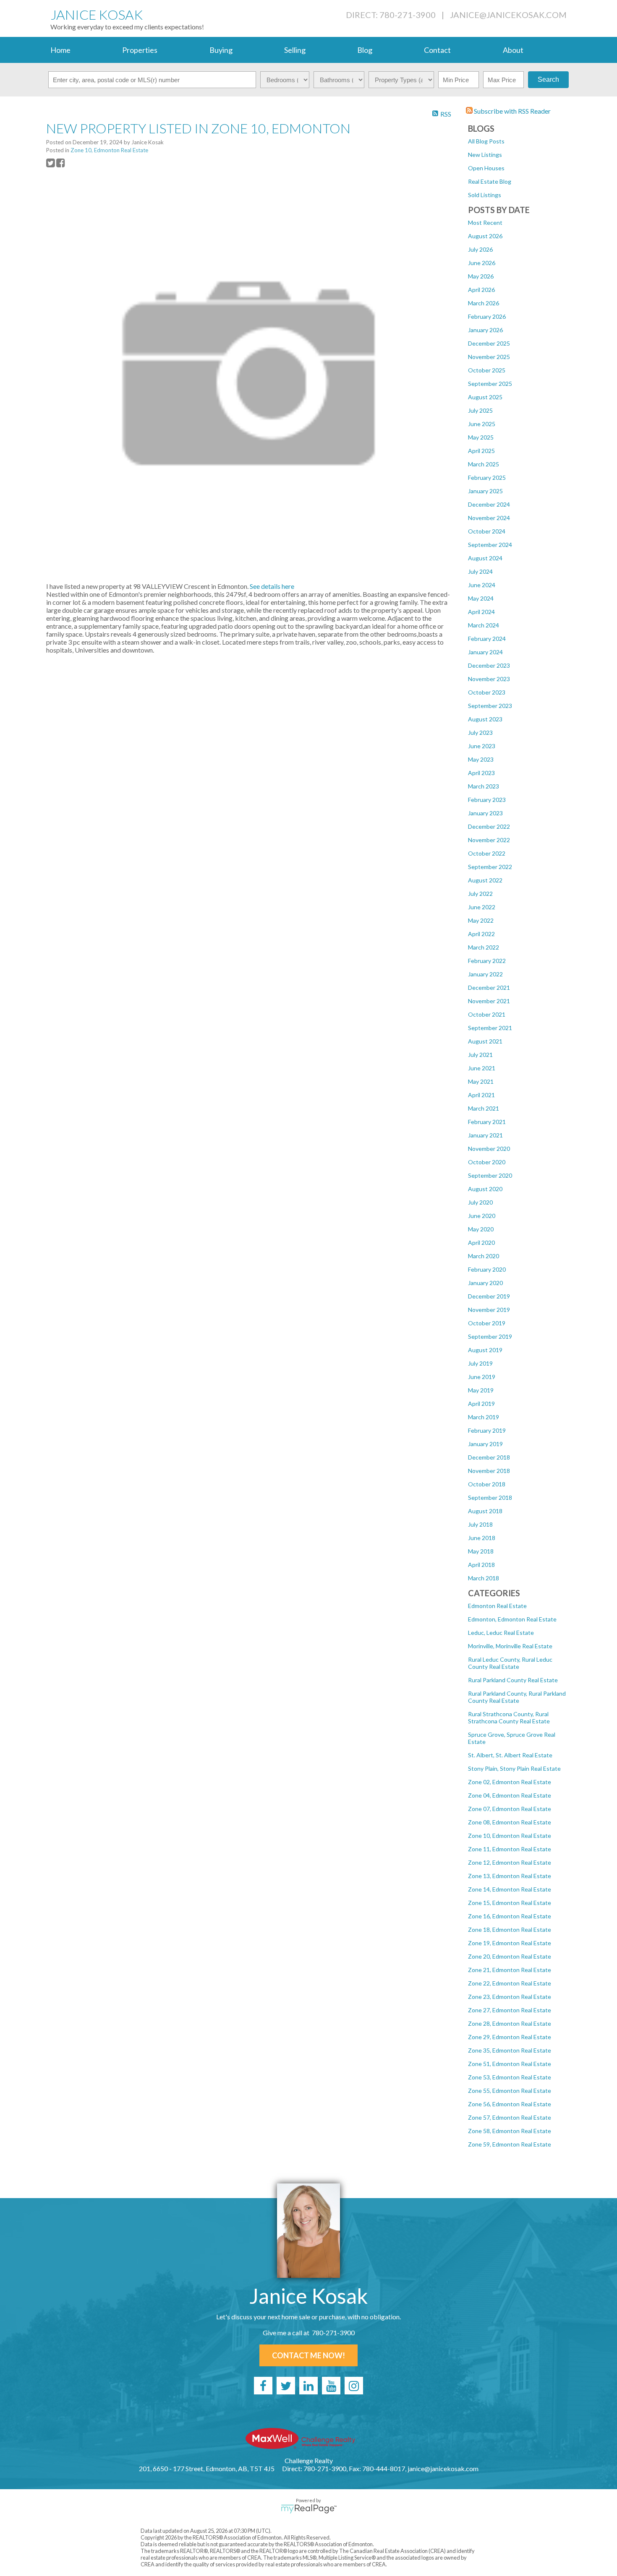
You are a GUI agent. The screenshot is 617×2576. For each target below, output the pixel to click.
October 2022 (487, 853)
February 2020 (487, 1269)
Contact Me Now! (308, 2355)
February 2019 (487, 1430)
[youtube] (331, 2386)
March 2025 (484, 464)
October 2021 (487, 1014)
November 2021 (489, 1001)
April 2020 (481, 1242)
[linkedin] (308, 2386)
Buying (221, 50)
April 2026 (481, 290)
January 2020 (485, 1283)
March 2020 (484, 1256)
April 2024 (481, 612)
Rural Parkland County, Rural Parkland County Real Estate (517, 1697)
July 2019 (480, 1363)
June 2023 (482, 746)
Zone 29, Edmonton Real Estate (510, 2037)
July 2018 (480, 1524)
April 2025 (481, 451)
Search (548, 79)
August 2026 (485, 236)
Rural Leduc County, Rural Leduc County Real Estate (510, 1663)
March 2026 (484, 303)
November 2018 (489, 1471)
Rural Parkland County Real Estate (513, 1680)
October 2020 (487, 1162)
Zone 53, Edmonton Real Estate (510, 2077)
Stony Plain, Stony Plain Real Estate (514, 1768)
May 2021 (481, 1081)
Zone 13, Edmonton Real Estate (510, 1876)
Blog (365, 50)
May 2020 (481, 1229)
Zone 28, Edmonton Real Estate (510, 2023)
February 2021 (487, 1122)
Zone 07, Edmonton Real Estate (510, 1809)
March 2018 (484, 1578)
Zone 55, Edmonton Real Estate (510, 2091)
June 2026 (482, 263)
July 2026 (480, 249)
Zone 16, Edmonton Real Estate (510, 1916)
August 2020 (485, 1189)
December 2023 (489, 665)
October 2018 (487, 1484)
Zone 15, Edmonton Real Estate (510, 1903)
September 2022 (490, 867)
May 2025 (481, 437)
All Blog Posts (486, 141)
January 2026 (485, 330)
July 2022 (480, 894)
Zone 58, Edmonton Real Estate (510, 2131)
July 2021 (480, 1055)
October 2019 (487, 1323)
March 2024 (484, 625)
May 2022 (481, 920)
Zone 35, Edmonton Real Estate (510, 2050)
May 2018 (481, 1551)
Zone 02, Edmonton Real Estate (510, 1782)
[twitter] (286, 2386)
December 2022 (489, 826)
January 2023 (485, 813)
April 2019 (481, 1404)
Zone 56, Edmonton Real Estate (510, 2104)
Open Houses (486, 168)
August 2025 (485, 397)
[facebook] (263, 2386)
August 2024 (485, 558)
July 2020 (480, 1202)
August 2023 (485, 719)
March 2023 (484, 786)
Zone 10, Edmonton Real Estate (510, 1836)
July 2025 (480, 410)
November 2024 (489, 518)
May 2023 (481, 759)
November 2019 (489, 1310)
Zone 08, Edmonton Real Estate (510, 1822)
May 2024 (481, 598)
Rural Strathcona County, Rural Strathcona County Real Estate (509, 1717)
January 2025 (485, 491)
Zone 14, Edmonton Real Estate (510, 1889)
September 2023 (490, 706)
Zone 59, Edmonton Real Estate (510, 2144)
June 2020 (482, 1216)
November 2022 (489, 840)
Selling (295, 50)
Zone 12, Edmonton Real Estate (510, 1862)
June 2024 (482, 585)
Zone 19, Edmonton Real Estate (510, 1943)
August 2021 (485, 1041)
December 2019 (489, 1296)
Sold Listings (485, 195)
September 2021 (490, 1028)
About (513, 50)
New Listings (485, 155)
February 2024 (487, 639)
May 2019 (481, 1390)
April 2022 (481, 934)
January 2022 (485, 974)
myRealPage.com (309, 2509)
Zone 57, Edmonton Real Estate (510, 2117)
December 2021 (489, 987)
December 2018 (489, 1457)
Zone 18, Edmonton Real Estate (510, 1929)
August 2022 (485, 880)
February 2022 (487, 961)
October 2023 (487, 692)
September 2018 (490, 1497)
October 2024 (487, 531)
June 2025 (482, 424)
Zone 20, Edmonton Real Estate (510, 1956)
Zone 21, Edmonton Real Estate (510, 1970)
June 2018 (482, 1538)
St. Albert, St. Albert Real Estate (510, 1755)
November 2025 (489, 357)
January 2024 (485, 652)
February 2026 (487, 316)
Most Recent (485, 222)
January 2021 (485, 1135)
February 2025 (487, 477)
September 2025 (490, 384)
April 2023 (481, 773)
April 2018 (481, 1565)
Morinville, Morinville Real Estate (510, 1646)
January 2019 (485, 1444)
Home (60, 50)
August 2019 (485, 1350)
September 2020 (490, 1175)
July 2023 (480, 732)
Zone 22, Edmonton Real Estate (510, 1983)
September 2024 (490, 545)
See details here (272, 586)
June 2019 (482, 1377)
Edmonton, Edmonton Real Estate (512, 1619)
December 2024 (489, 504)
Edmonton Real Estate (497, 1606)
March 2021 (484, 1108)
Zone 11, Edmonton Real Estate (510, 1849)
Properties (140, 50)
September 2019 (490, 1336)
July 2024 (480, 571)
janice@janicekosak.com (508, 15)
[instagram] (354, 2386)
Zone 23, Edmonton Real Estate (510, 1997)
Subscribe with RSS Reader (512, 111)
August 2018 (485, 1511)
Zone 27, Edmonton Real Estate (510, 2010)
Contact (437, 50)
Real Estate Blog (490, 181)
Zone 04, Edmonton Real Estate (510, 1795)
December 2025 (489, 343)
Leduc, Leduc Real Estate (501, 1633)
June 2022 (482, 907)
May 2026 (481, 276)
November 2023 (489, 679)
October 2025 (487, 370)
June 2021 (482, 1068)
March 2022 (484, 947)
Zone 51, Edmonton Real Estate (510, 2064)
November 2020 (489, 1149)
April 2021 (481, 1095)
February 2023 (487, 800)
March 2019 (484, 1417)
